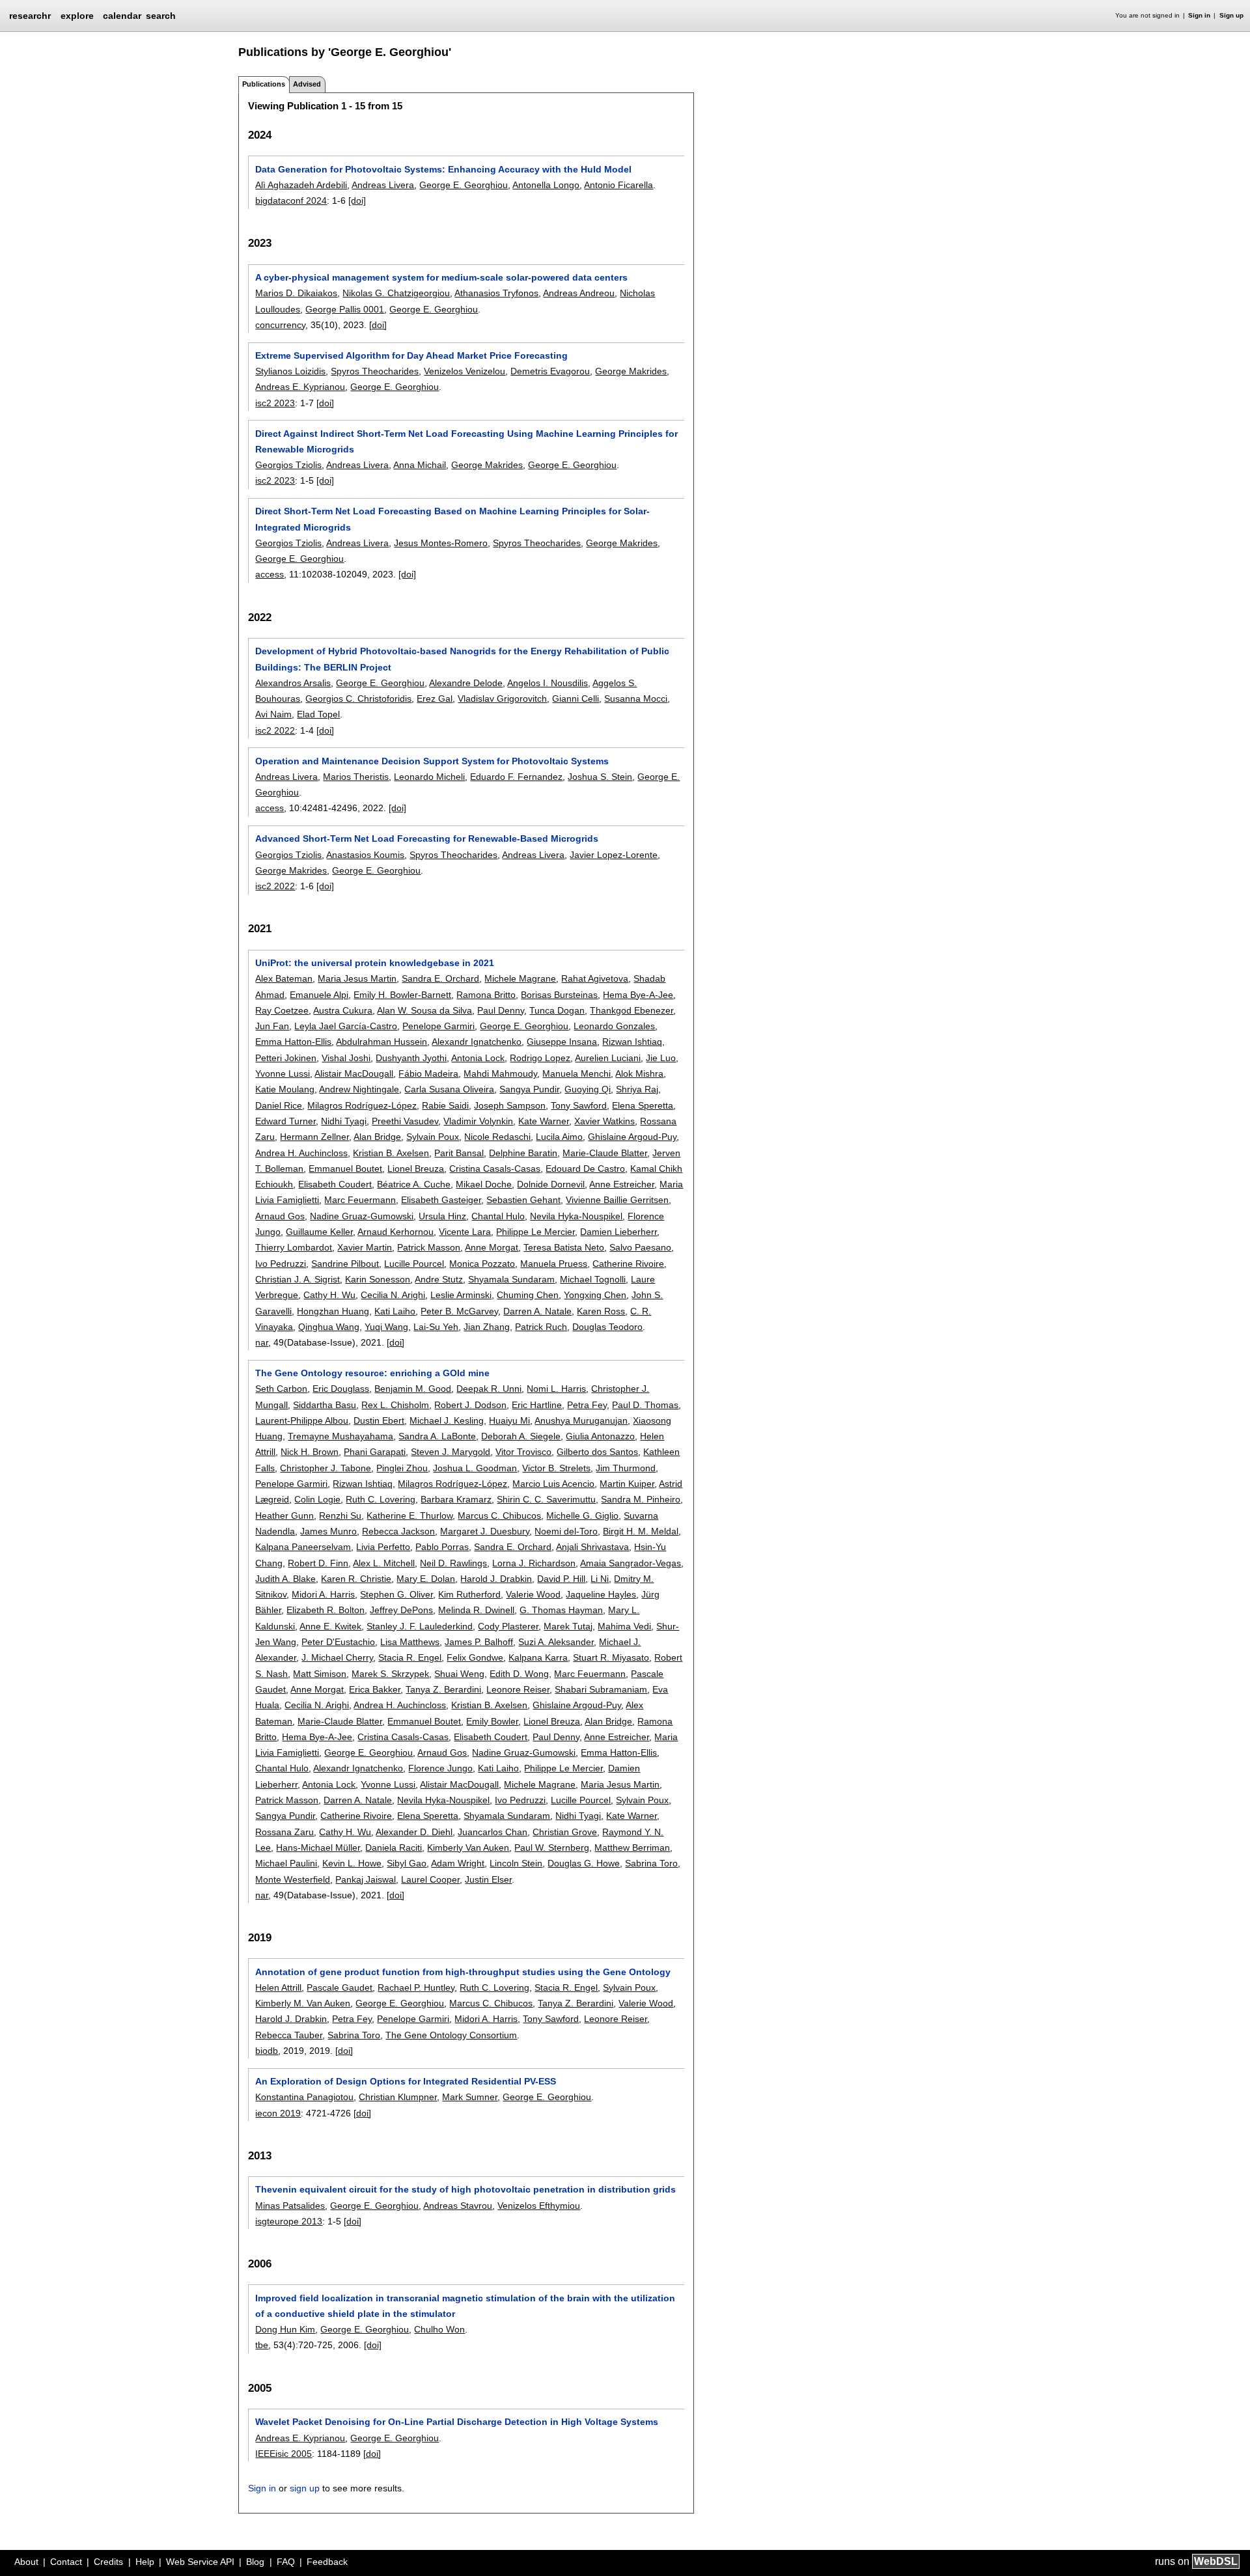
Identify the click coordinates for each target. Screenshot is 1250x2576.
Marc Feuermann (360, 1200)
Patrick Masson (429, 1247)
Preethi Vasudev (405, 1121)
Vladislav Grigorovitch (502, 699)
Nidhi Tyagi (344, 1121)
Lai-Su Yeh (436, 1327)
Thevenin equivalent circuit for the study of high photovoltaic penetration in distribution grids (465, 2189)
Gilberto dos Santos (597, 1452)
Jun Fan (272, 1026)
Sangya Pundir (529, 1089)
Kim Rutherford (469, 1594)
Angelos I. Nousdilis (548, 683)
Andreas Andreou (579, 293)
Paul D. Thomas (645, 1405)
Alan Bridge (377, 1137)
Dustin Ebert (379, 1420)
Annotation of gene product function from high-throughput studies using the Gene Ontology (463, 1972)
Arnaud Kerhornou (396, 1232)
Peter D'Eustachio (338, 1642)
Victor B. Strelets (556, 1468)
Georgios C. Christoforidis (358, 699)
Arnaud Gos (280, 1216)
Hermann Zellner (314, 1137)
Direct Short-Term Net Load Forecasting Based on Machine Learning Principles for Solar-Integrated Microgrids (452, 519)
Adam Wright (458, 1863)
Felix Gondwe (475, 1657)
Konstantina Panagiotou (304, 2097)
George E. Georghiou (464, 185)
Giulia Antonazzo (600, 1436)
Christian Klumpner (398, 2097)
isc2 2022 (275, 730)
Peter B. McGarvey (459, 1311)
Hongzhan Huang (333, 1311)
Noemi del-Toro (566, 1531)
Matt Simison (320, 1674)
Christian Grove (565, 1832)
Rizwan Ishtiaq (632, 1042)
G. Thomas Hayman (561, 1610)
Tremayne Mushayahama (340, 1436)
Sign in (1199, 15)
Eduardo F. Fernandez (516, 777)
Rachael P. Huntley (416, 1987)
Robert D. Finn (318, 1563)
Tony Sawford (579, 1105)
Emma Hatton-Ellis (293, 1042)
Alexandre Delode (466, 683)
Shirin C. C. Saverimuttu (546, 1499)
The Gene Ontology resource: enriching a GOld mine (372, 1373)
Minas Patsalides (290, 2206)
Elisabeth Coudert (335, 1184)
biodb (267, 2051)
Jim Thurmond (626, 1468)
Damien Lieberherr (618, 1232)
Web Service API (200, 2562)
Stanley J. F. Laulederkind (420, 1626)
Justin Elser (488, 1879)
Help (145, 2562)
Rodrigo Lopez (540, 1058)
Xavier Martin (365, 1247)
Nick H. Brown (310, 1452)
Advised (307, 84)
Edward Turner (285, 1121)
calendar (122, 16)
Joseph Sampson (510, 1105)
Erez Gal (435, 699)
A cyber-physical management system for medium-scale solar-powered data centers (441, 277)
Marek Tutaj (568, 1626)
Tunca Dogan (557, 1010)
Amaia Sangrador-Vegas (631, 1563)
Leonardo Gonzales (614, 1026)
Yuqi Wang (386, 1327)
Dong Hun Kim (285, 2329)
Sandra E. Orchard (440, 978)
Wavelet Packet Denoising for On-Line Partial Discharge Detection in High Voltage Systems (457, 2422)
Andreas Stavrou (458, 2206)
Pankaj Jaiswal (366, 1879)
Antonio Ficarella (618, 185)
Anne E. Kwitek (330, 1626)
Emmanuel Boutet (345, 1169)
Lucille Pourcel (414, 1264)
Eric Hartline (537, 1405)
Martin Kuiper (627, 1484)
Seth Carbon (281, 1389)
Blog (255, 2562)
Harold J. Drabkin (496, 1579)
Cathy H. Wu (329, 1295)
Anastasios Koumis (365, 855)
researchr (30, 15)
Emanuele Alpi (319, 995)
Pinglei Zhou (402, 1468)
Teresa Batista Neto (564, 1247)
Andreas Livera (383, 185)
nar (262, 1342)
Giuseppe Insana (562, 1042)
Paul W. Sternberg (552, 1848)
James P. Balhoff (479, 1642)
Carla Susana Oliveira (449, 1089)
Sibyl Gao (407, 1863)
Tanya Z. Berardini (443, 1689)
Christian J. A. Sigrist (298, 1279)
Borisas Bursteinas (559, 995)
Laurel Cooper (430, 1879)
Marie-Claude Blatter (605, 1153)
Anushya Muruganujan (581, 1420)
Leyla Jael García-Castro (346, 1026)
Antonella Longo (546, 185)
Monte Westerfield (293, 1879)
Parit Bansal (459, 1153)
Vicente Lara (465, 1232)
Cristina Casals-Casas (495, 1169)
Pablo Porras (442, 1547)
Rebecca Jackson (398, 1531)
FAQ (286, 2562)
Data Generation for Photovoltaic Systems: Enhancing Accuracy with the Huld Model (443, 169)
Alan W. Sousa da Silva (424, 1010)
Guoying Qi (588, 1089)
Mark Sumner (470, 2097)
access (270, 574)
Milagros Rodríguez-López (362, 1105)
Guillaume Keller (319, 1232)
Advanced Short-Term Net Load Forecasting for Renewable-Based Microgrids (427, 838)
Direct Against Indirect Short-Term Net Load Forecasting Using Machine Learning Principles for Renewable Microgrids (466, 441)
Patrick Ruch (541, 1327)
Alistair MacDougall (354, 1073)
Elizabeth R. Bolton (326, 1610)
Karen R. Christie (356, 1579)
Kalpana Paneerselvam (303, 1547)
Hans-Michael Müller (318, 1848)
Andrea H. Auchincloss (301, 1153)
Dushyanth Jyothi (411, 1058)
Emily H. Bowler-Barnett (402, 995)
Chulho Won (439, 2329)
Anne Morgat (492, 1247)
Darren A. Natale (537, 1311)
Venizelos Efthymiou (539, 2206)
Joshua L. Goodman (475, 1468)
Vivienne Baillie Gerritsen (617, 1200)
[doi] (357, 201)
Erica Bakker (375, 1689)
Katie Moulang (285, 1089)
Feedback (327, 2562)
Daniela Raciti (394, 1848)
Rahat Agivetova (595, 978)
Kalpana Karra (538, 1657)
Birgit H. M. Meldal (641, 1531)
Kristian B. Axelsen (391, 1153)
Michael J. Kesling (447, 1420)
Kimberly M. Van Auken (303, 2003)
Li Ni (600, 1579)
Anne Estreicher (622, 1184)
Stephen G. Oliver (396, 1594)
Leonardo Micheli (429, 777)
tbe (262, 2345)
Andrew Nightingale (359, 1089)
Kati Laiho (395, 1311)
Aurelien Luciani (608, 1058)
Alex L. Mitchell (384, 1563)
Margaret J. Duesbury (485, 1531)
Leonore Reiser (518, 1689)
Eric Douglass (341, 1389)
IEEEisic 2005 (284, 2454)
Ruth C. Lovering (381, 1499)
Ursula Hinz (442, 1216)
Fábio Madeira (428, 1073)
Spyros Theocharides (375, 371)
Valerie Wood (533, 1594)
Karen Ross (601, 1311)
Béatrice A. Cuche (414, 1184)
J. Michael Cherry (337, 1657)
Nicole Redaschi (497, 1137)
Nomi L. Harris (556, 1389)
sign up (305, 2488)
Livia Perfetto (383, 1547)
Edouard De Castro (585, 1169)
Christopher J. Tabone (326, 1468)
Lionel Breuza (416, 1169)
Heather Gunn (285, 1516)
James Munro (328, 1531)
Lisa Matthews (410, 1642)
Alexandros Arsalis (293, 683)
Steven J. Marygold (451, 1452)
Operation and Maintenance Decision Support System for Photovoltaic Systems (432, 761)
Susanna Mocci (636, 699)
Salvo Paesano (640, 1247)
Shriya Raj (637, 1089)
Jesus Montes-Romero (441, 543)
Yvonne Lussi (283, 1073)
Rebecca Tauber (289, 2035)
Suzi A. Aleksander (556, 1642)
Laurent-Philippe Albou (302, 1420)
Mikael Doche (484, 1184)
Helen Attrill (278, 1987)
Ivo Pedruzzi (281, 1264)
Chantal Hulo (498, 1216)
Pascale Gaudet (340, 1987)
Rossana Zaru (285, 1832)
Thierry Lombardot (294, 1247)
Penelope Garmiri (438, 1026)
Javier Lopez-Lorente (614, 855)
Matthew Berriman (632, 1848)
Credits (108, 2562)
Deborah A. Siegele (521, 1436)
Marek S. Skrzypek (390, 1674)
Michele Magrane (520, 978)
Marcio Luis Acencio (553, 1484)
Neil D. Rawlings (453, 1563)
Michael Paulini (286, 1863)
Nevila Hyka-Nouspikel (576, 1216)
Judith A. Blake (285, 1579)
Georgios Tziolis (288, 465)
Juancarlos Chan (493, 1832)
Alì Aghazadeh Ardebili (301, 185)
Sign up (1231, 15)
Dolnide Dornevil (551, 1184)
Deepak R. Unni (489, 1389)
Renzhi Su (340, 1516)
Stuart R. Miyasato (611, 1657)
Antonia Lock (478, 1058)
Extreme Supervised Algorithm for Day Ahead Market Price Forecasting (411, 355)
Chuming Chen (528, 1295)
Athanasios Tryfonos (496, 293)
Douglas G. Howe (584, 1863)
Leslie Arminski (461, 1295)
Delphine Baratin (523, 1153)
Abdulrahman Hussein (382, 1042)
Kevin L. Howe (352, 1863)
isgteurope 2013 (289, 2221)
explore (77, 16)
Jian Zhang (487, 1327)
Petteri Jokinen (286, 1058)
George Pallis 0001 (345, 309)
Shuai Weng (459, 1674)
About (26, 2562)
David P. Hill (561, 1579)
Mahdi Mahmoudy (500, 1073)
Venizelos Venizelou (465, 371)
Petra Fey (587, 1405)
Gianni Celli (576, 699)
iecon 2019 (278, 2113)
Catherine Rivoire (628, 1264)
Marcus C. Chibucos (499, 1516)
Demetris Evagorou (550, 371)
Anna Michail (420, 465)
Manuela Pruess (554, 1264)
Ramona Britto (486, 995)
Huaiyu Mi (509, 1420)
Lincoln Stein (516, 1863)
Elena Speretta (643, 1105)
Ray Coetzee (282, 1010)
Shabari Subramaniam (601, 1689)
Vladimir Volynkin (478, 1121)
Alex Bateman (284, 978)
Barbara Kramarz (456, 1499)
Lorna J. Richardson (534, 1563)
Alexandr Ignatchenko (477, 1042)
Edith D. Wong (519, 1674)
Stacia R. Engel (410, 1657)
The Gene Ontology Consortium (451, 2035)
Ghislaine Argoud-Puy (632, 1137)
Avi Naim (273, 714)
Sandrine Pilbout (345, 1264)
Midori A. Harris (323, 1594)
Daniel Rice (279, 1105)
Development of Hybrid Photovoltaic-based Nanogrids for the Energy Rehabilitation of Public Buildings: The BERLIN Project (462, 659)
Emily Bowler (492, 1721)
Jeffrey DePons (401, 1610)
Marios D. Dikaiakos (296, 293)
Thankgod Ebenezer (632, 1010)
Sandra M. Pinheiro (641, 1499)
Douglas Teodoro (607, 1327)
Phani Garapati (375, 1452)
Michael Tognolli (593, 1279)
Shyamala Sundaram (511, 1279)
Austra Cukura (343, 1010)
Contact (66, 2562)
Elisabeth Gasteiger (441, 1200)
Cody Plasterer (508, 1626)
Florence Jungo (440, 1768)
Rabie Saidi (445, 1105)
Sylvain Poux (433, 1137)
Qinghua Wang (329, 1327)
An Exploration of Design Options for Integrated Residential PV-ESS (406, 2081)
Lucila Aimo (559, 1137)
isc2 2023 (275, 403)
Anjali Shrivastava (592, 1547)
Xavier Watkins (604, 1121)
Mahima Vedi (624, 1626)
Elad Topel (318, 714)
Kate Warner (544, 1121)
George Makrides (631, 371)
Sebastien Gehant (523, 1200)
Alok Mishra (639, 1073)
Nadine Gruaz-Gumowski (362, 1216)
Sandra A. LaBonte (437, 1436)
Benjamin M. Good (413, 1389)
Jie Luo (661, 1058)
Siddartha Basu (325, 1405)
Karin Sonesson (378, 1279)
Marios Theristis (356, 777)
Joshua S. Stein (600, 777)
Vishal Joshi (346, 1058)
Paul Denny (501, 1010)
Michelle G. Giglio (582, 1516)
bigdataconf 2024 (291, 201)
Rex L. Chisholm (395, 1405)
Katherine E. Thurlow (410, 1516)
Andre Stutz (439, 1279)
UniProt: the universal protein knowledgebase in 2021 (375, 963)
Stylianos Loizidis (290, 371)
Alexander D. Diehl (414, 1832)
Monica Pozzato (482, 1264)
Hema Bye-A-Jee (638, 995)
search (161, 16)
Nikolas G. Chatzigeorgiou (396, 293)
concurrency (280, 325)
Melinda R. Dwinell (476, 1610)
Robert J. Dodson (470, 1405)
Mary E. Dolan (426, 1579)
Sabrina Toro (651, 1863)
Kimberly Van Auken (468, 1848)
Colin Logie (317, 1499)
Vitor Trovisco (523, 1452)
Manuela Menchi (576, 1073)
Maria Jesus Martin (357, 978)
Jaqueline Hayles (601, 1594)
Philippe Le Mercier (535, 1232)
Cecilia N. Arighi (393, 1295)
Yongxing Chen (595, 1295)
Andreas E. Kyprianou (300, 387)
